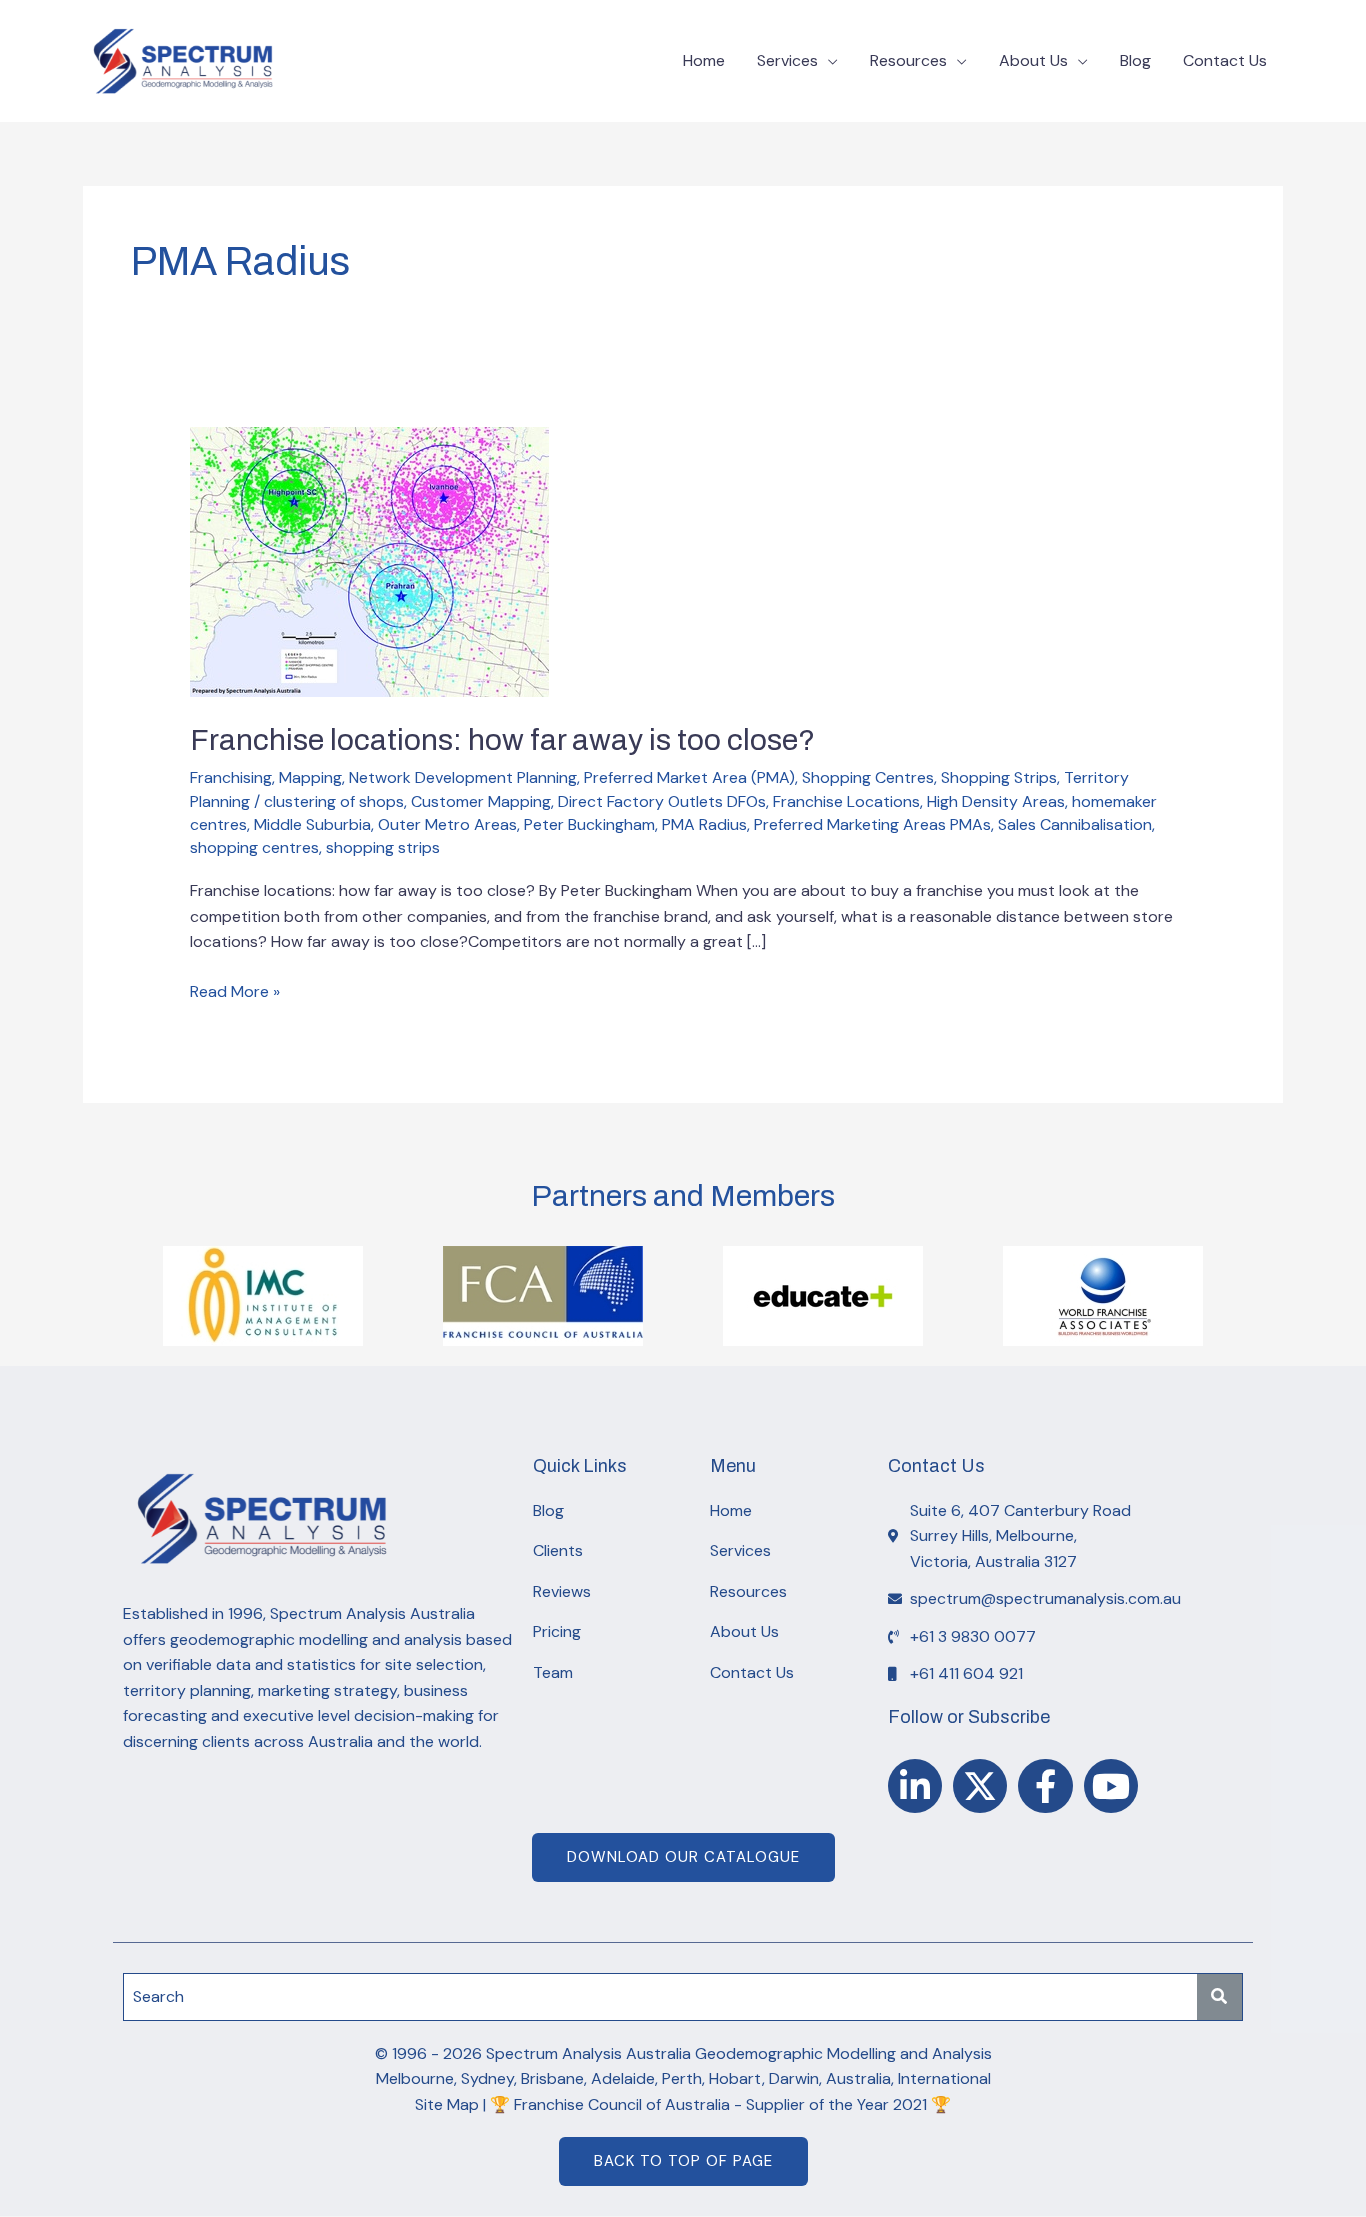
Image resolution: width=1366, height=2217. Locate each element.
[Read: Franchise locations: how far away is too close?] (369, 560)
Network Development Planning (463, 777)
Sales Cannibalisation (1075, 824)
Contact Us (1225, 60)
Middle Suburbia (312, 824)
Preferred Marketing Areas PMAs (872, 824)
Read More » (235, 990)
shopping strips (383, 847)
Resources (908, 60)
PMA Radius (704, 824)
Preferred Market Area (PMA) (689, 777)
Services (787, 60)
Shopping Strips (999, 777)
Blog (1135, 60)
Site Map (447, 2104)
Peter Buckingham (589, 824)
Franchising (231, 777)
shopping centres (254, 847)
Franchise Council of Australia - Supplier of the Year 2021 (720, 2104)
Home (704, 60)
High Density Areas (996, 801)
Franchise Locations (846, 801)
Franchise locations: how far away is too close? (502, 740)
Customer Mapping (481, 801)
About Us (1033, 60)
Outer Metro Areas (447, 824)
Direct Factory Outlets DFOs (662, 801)
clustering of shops (334, 801)
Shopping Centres (868, 777)
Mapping (310, 777)
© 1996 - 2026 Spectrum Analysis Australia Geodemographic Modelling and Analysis (683, 2053)
